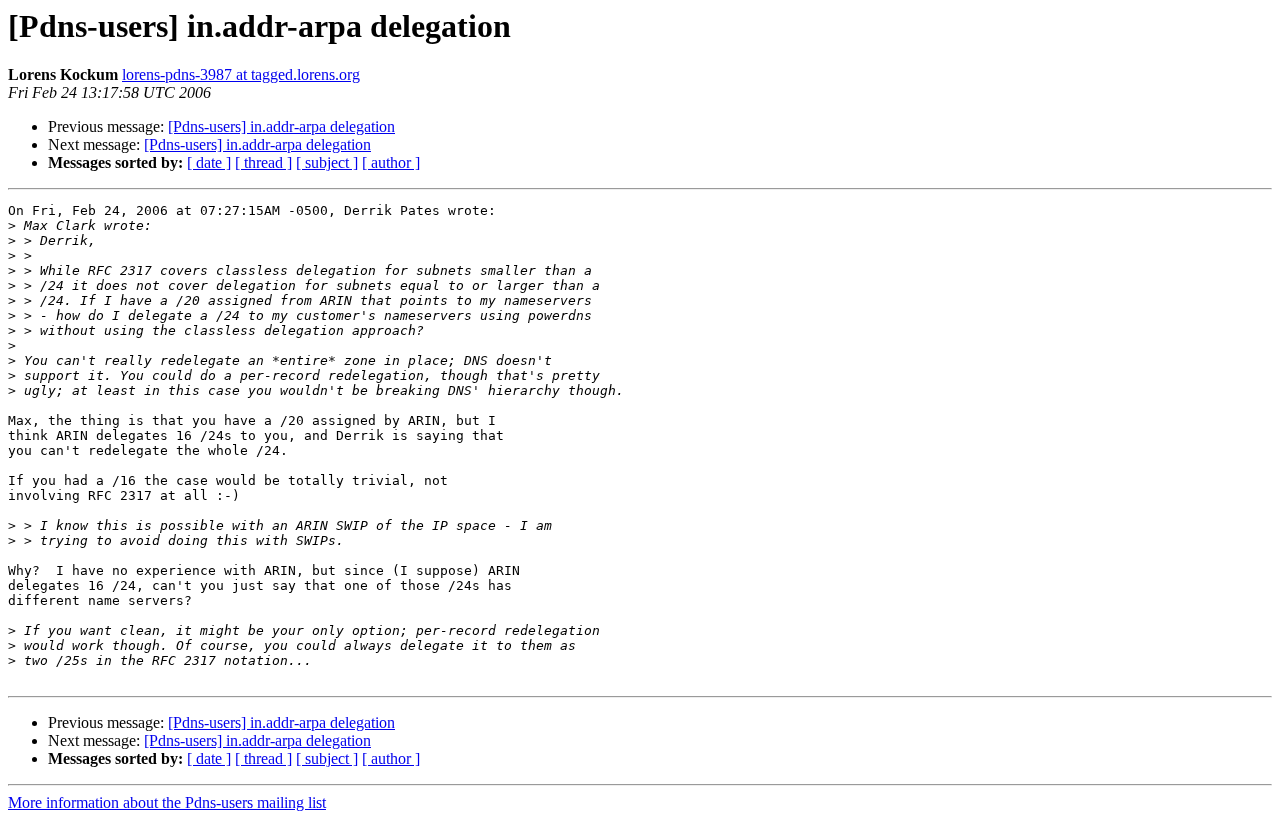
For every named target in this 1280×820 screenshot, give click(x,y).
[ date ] (209, 162)
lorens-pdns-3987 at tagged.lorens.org (241, 74)
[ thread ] (263, 162)
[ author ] (391, 162)
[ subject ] (327, 162)
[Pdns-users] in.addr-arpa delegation (281, 126)
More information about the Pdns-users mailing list (167, 802)
